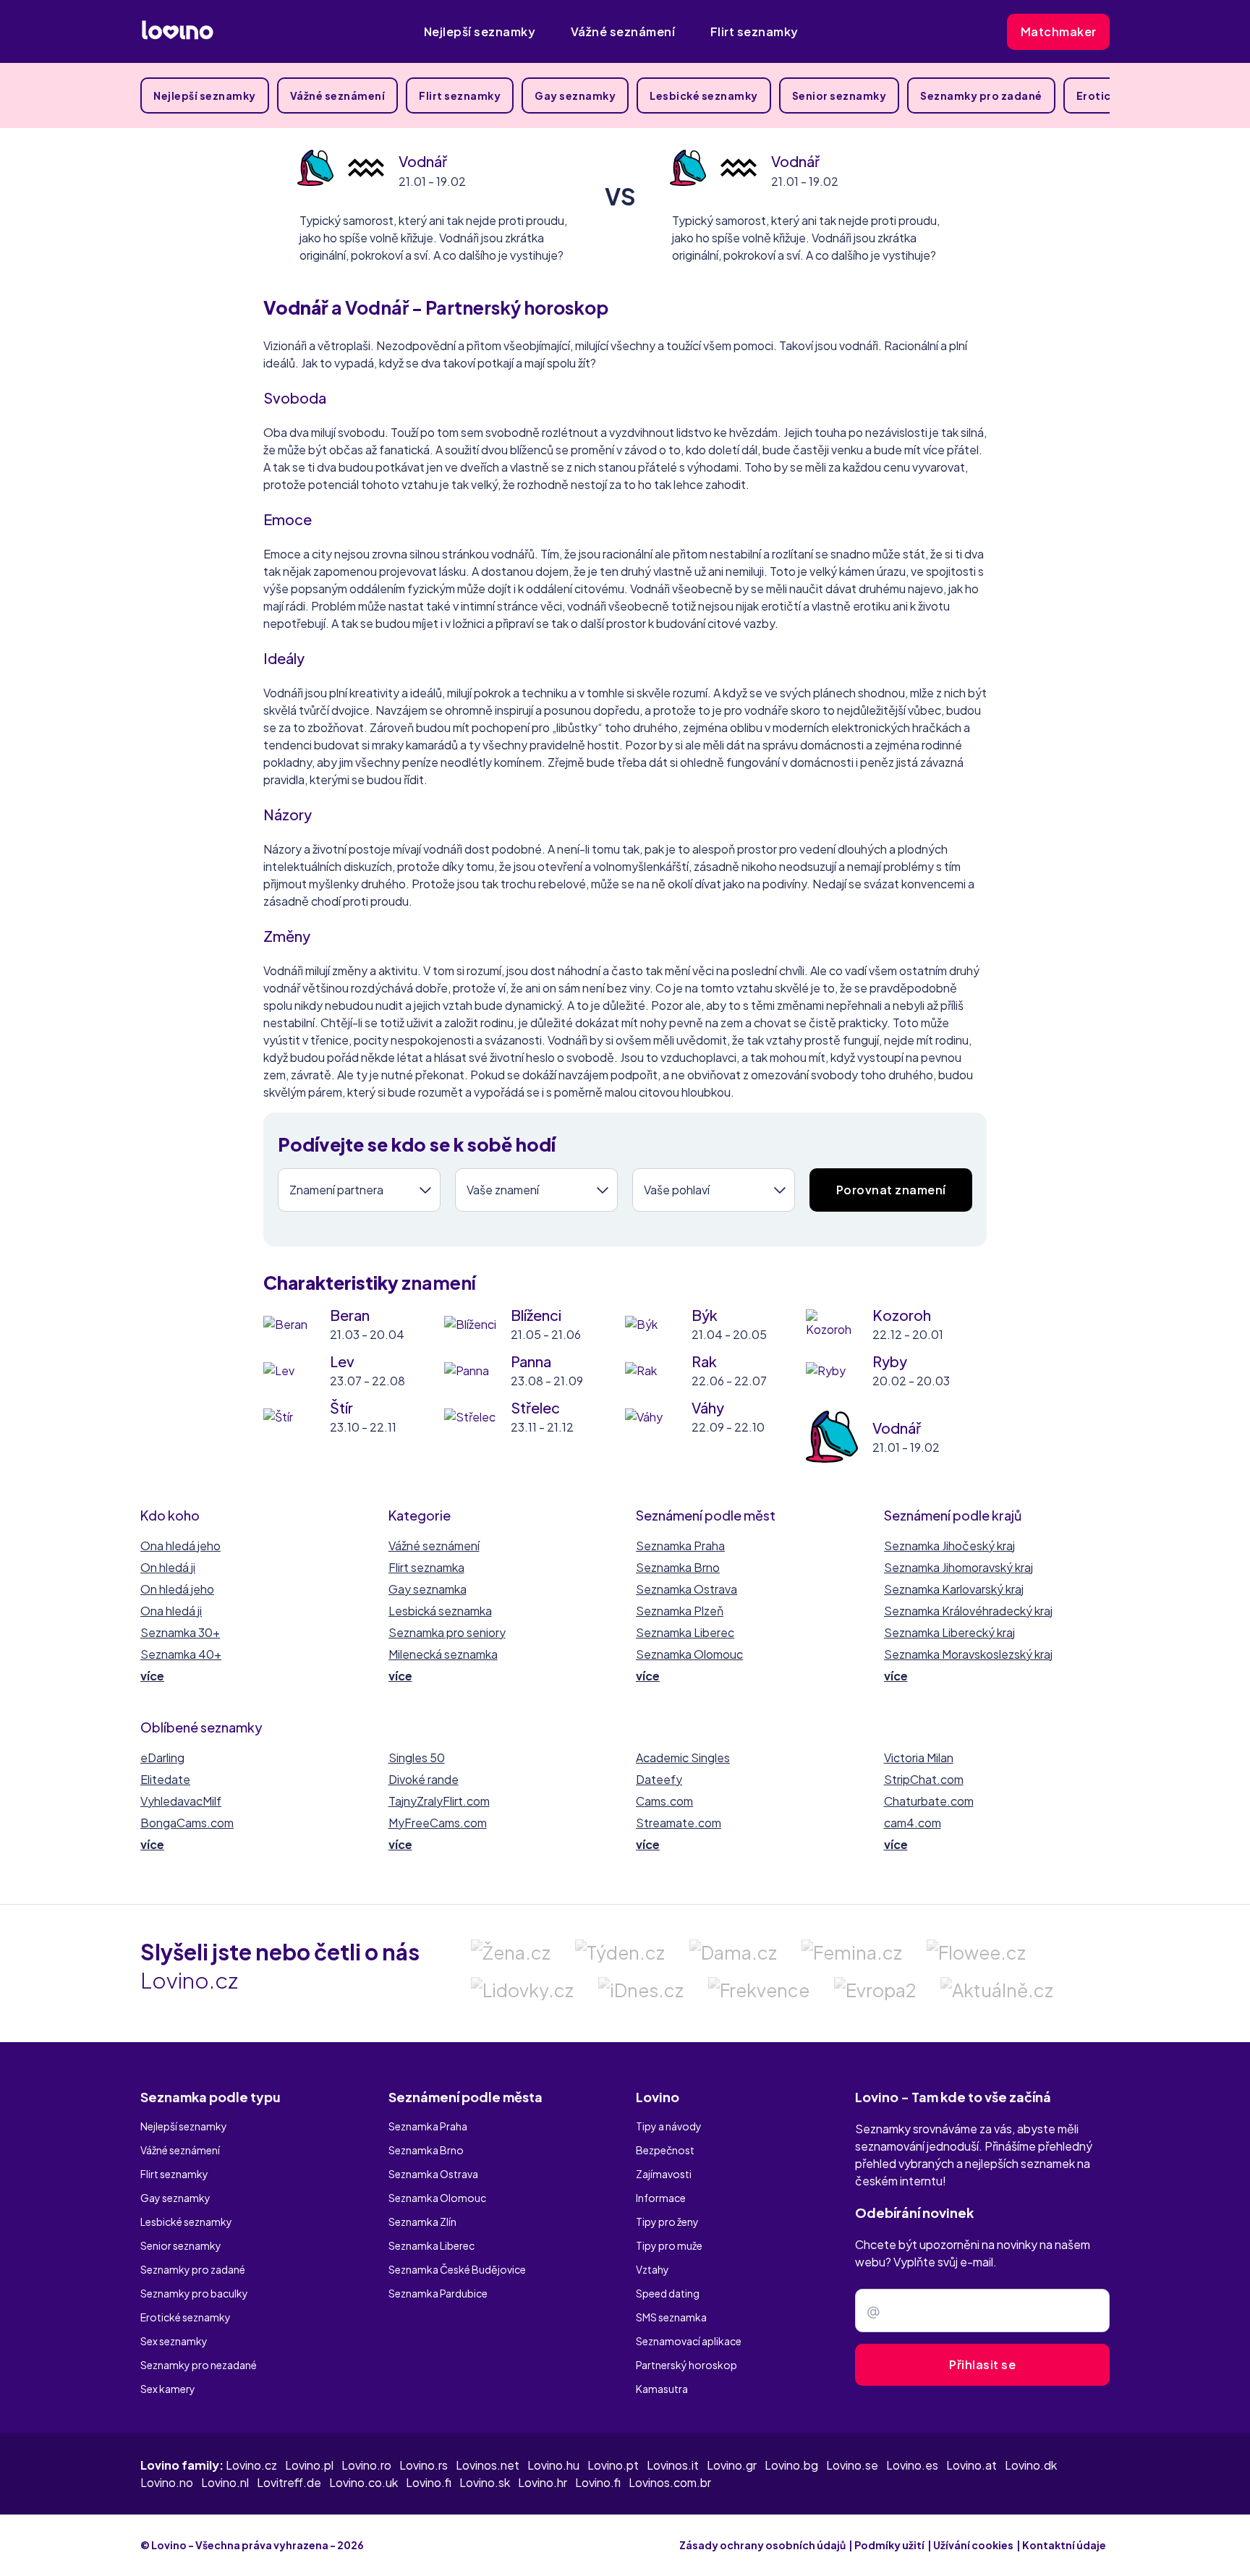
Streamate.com (679, 1823)
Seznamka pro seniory (447, 1632)
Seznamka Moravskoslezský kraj (968, 1654)
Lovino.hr (543, 2482)
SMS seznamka (671, 2317)
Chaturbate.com (929, 1801)
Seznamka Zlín (422, 2222)
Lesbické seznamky (704, 95)
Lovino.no (167, 2482)
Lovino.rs (424, 2465)
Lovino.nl (225, 2482)
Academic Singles (683, 1757)
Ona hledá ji (171, 1611)
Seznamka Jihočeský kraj (949, 1546)
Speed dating (668, 2293)
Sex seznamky (174, 2341)
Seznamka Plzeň (680, 1611)
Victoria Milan (919, 1757)
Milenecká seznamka (443, 1654)
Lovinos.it (673, 2465)
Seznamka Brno (678, 1567)
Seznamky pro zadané (981, 95)
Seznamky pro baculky (194, 2293)
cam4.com (913, 1823)
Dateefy (659, 1779)
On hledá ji (168, 1567)
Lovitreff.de (289, 2482)
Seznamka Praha (680, 1546)
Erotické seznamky (186, 2317)
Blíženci (536, 1315)
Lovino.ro (366, 2465)
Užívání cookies (973, 2545)
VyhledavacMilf (181, 1801)
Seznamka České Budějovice (457, 2269)
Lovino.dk (1031, 2465)
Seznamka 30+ (180, 1632)
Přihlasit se (982, 2364)
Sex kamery (168, 2389)
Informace (661, 2198)
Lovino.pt (613, 2465)
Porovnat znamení (891, 1190)
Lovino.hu (553, 2465)
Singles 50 (417, 1757)
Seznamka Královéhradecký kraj (968, 1611)
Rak (704, 1361)
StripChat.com (924, 1779)
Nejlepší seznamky (480, 31)
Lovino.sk (485, 2482)
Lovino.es (912, 2465)
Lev (342, 1361)
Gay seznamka (428, 1589)
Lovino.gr (732, 2465)
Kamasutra (662, 2389)
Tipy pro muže (669, 2245)
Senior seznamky (839, 95)
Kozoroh (902, 1315)
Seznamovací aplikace (689, 2341)
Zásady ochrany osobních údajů (762, 2545)
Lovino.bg (791, 2465)
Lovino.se (852, 2465)
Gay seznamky (575, 95)
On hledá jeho (177, 1589)
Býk (705, 1315)
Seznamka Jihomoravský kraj (958, 1567)
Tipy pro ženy (667, 2222)
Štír (341, 1407)
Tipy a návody (669, 2126)
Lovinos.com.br (670, 2482)
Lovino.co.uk (363, 2482)
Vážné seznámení (623, 31)
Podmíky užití (889, 2545)
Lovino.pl (309, 2465)
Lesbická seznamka (440, 1611)
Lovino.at (971, 2465)
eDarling (162, 1757)
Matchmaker (1059, 31)
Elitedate (165, 1779)
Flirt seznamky (754, 31)
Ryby (890, 1361)
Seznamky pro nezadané (199, 2365)
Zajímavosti (664, 2174)
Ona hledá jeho (180, 1546)
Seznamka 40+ (181, 1654)
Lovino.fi (429, 2482)
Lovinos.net (488, 2465)
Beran (350, 1315)
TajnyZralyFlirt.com (439, 1801)
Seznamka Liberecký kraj (949, 1632)
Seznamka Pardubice (438, 2293)
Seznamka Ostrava (686, 1589)
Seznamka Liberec (685, 1632)
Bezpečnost (665, 2150)
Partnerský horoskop (686, 2365)
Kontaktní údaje (1064, 2545)
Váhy (708, 1407)
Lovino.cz (251, 2465)
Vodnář (423, 161)
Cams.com (664, 1801)
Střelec (535, 1407)
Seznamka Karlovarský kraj (954, 1589)
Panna (531, 1361)
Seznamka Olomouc (689, 1654)
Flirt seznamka (426, 1567)
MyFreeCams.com (438, 1823)
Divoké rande (424, 1779)
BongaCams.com (187, 1823)
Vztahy (652, 2269)
